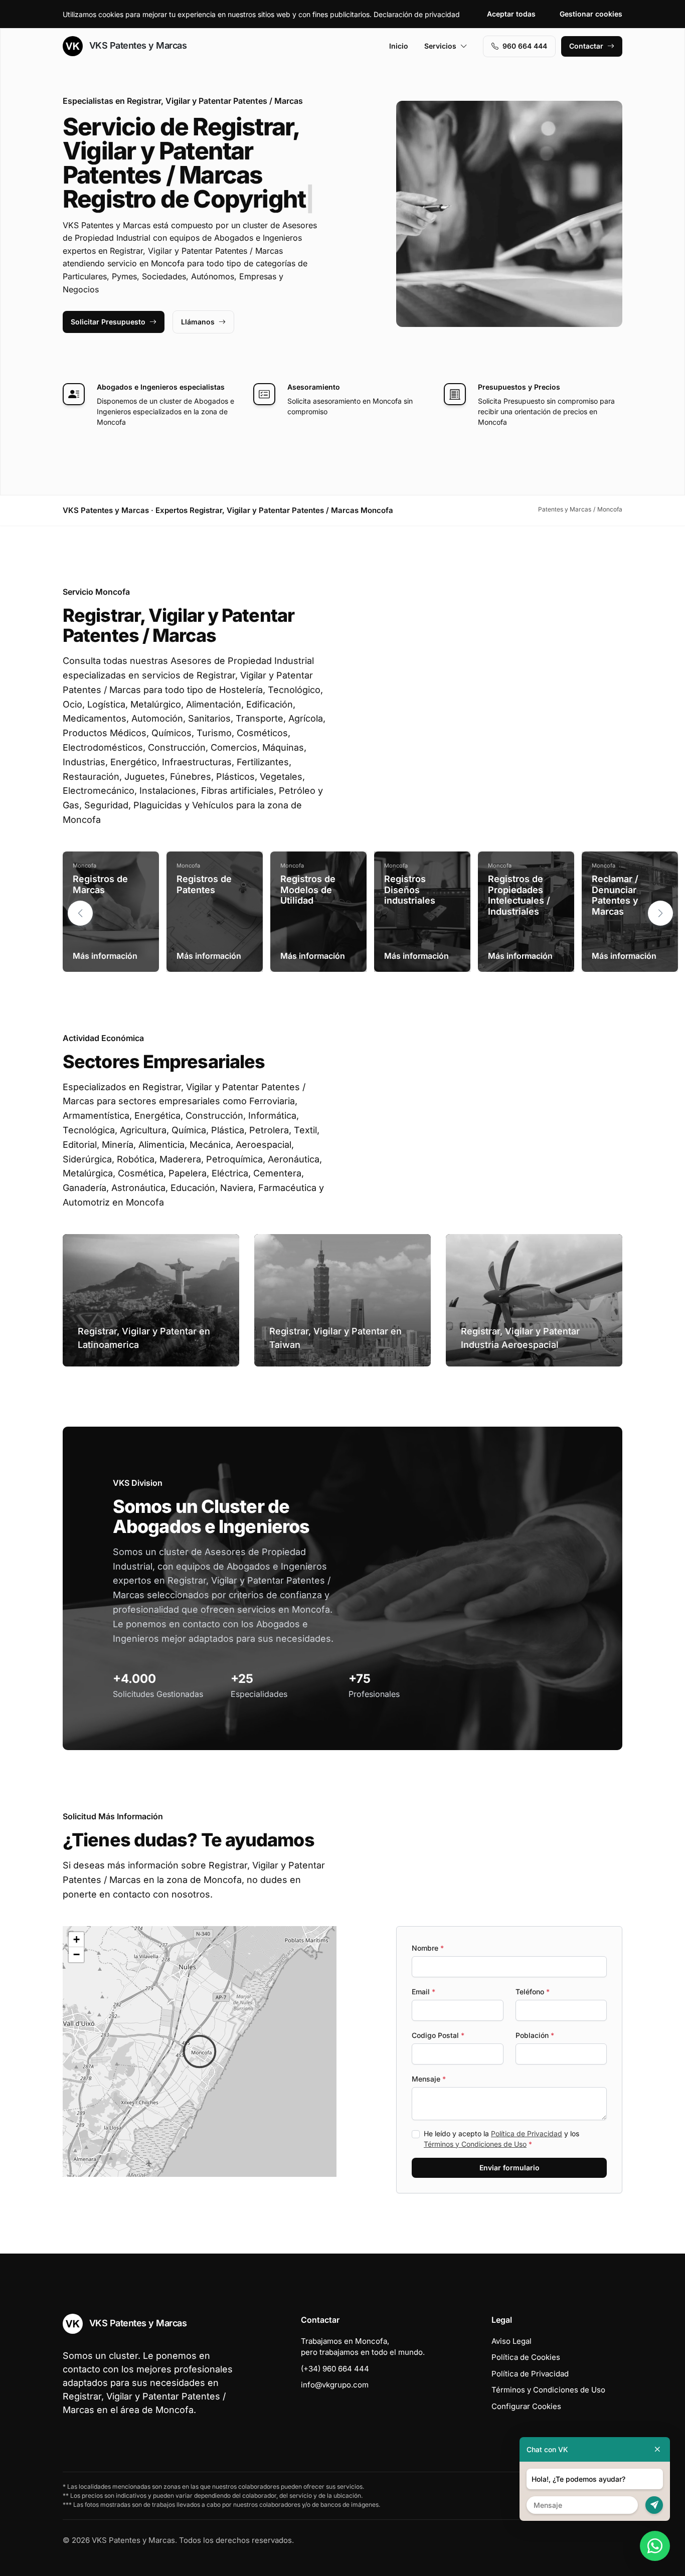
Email (423, 1992)
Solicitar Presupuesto (108, 322)
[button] (660, 913)
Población (535, 2035)
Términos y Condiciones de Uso (475, 2144)
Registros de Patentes (204, 884)
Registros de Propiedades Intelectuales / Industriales (519, 895)
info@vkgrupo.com (335, 2385)
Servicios (440, 46)
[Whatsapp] (655, 2546)
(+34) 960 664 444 (335, 2369)
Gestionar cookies (591, 14)
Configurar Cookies (526, 2406)
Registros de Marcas (100, 884)
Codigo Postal (438, 2035)
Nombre (428, 1948)
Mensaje (429, 2079)
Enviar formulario (509, 2168)
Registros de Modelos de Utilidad (308, 890)
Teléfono (533, 1992)
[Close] (657, 2449)
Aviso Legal (511, 2341)
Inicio (399, 46)
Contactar (586, 46)
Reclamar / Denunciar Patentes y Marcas (615, 895)
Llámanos (198, 322)
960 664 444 (525, 46)
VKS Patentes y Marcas (137, 45)
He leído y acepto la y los (501, 2139)
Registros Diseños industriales (410, 890)
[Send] (654, 2505)
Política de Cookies (526, 2357)
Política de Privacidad (527, 2133)
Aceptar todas (511, 14)
